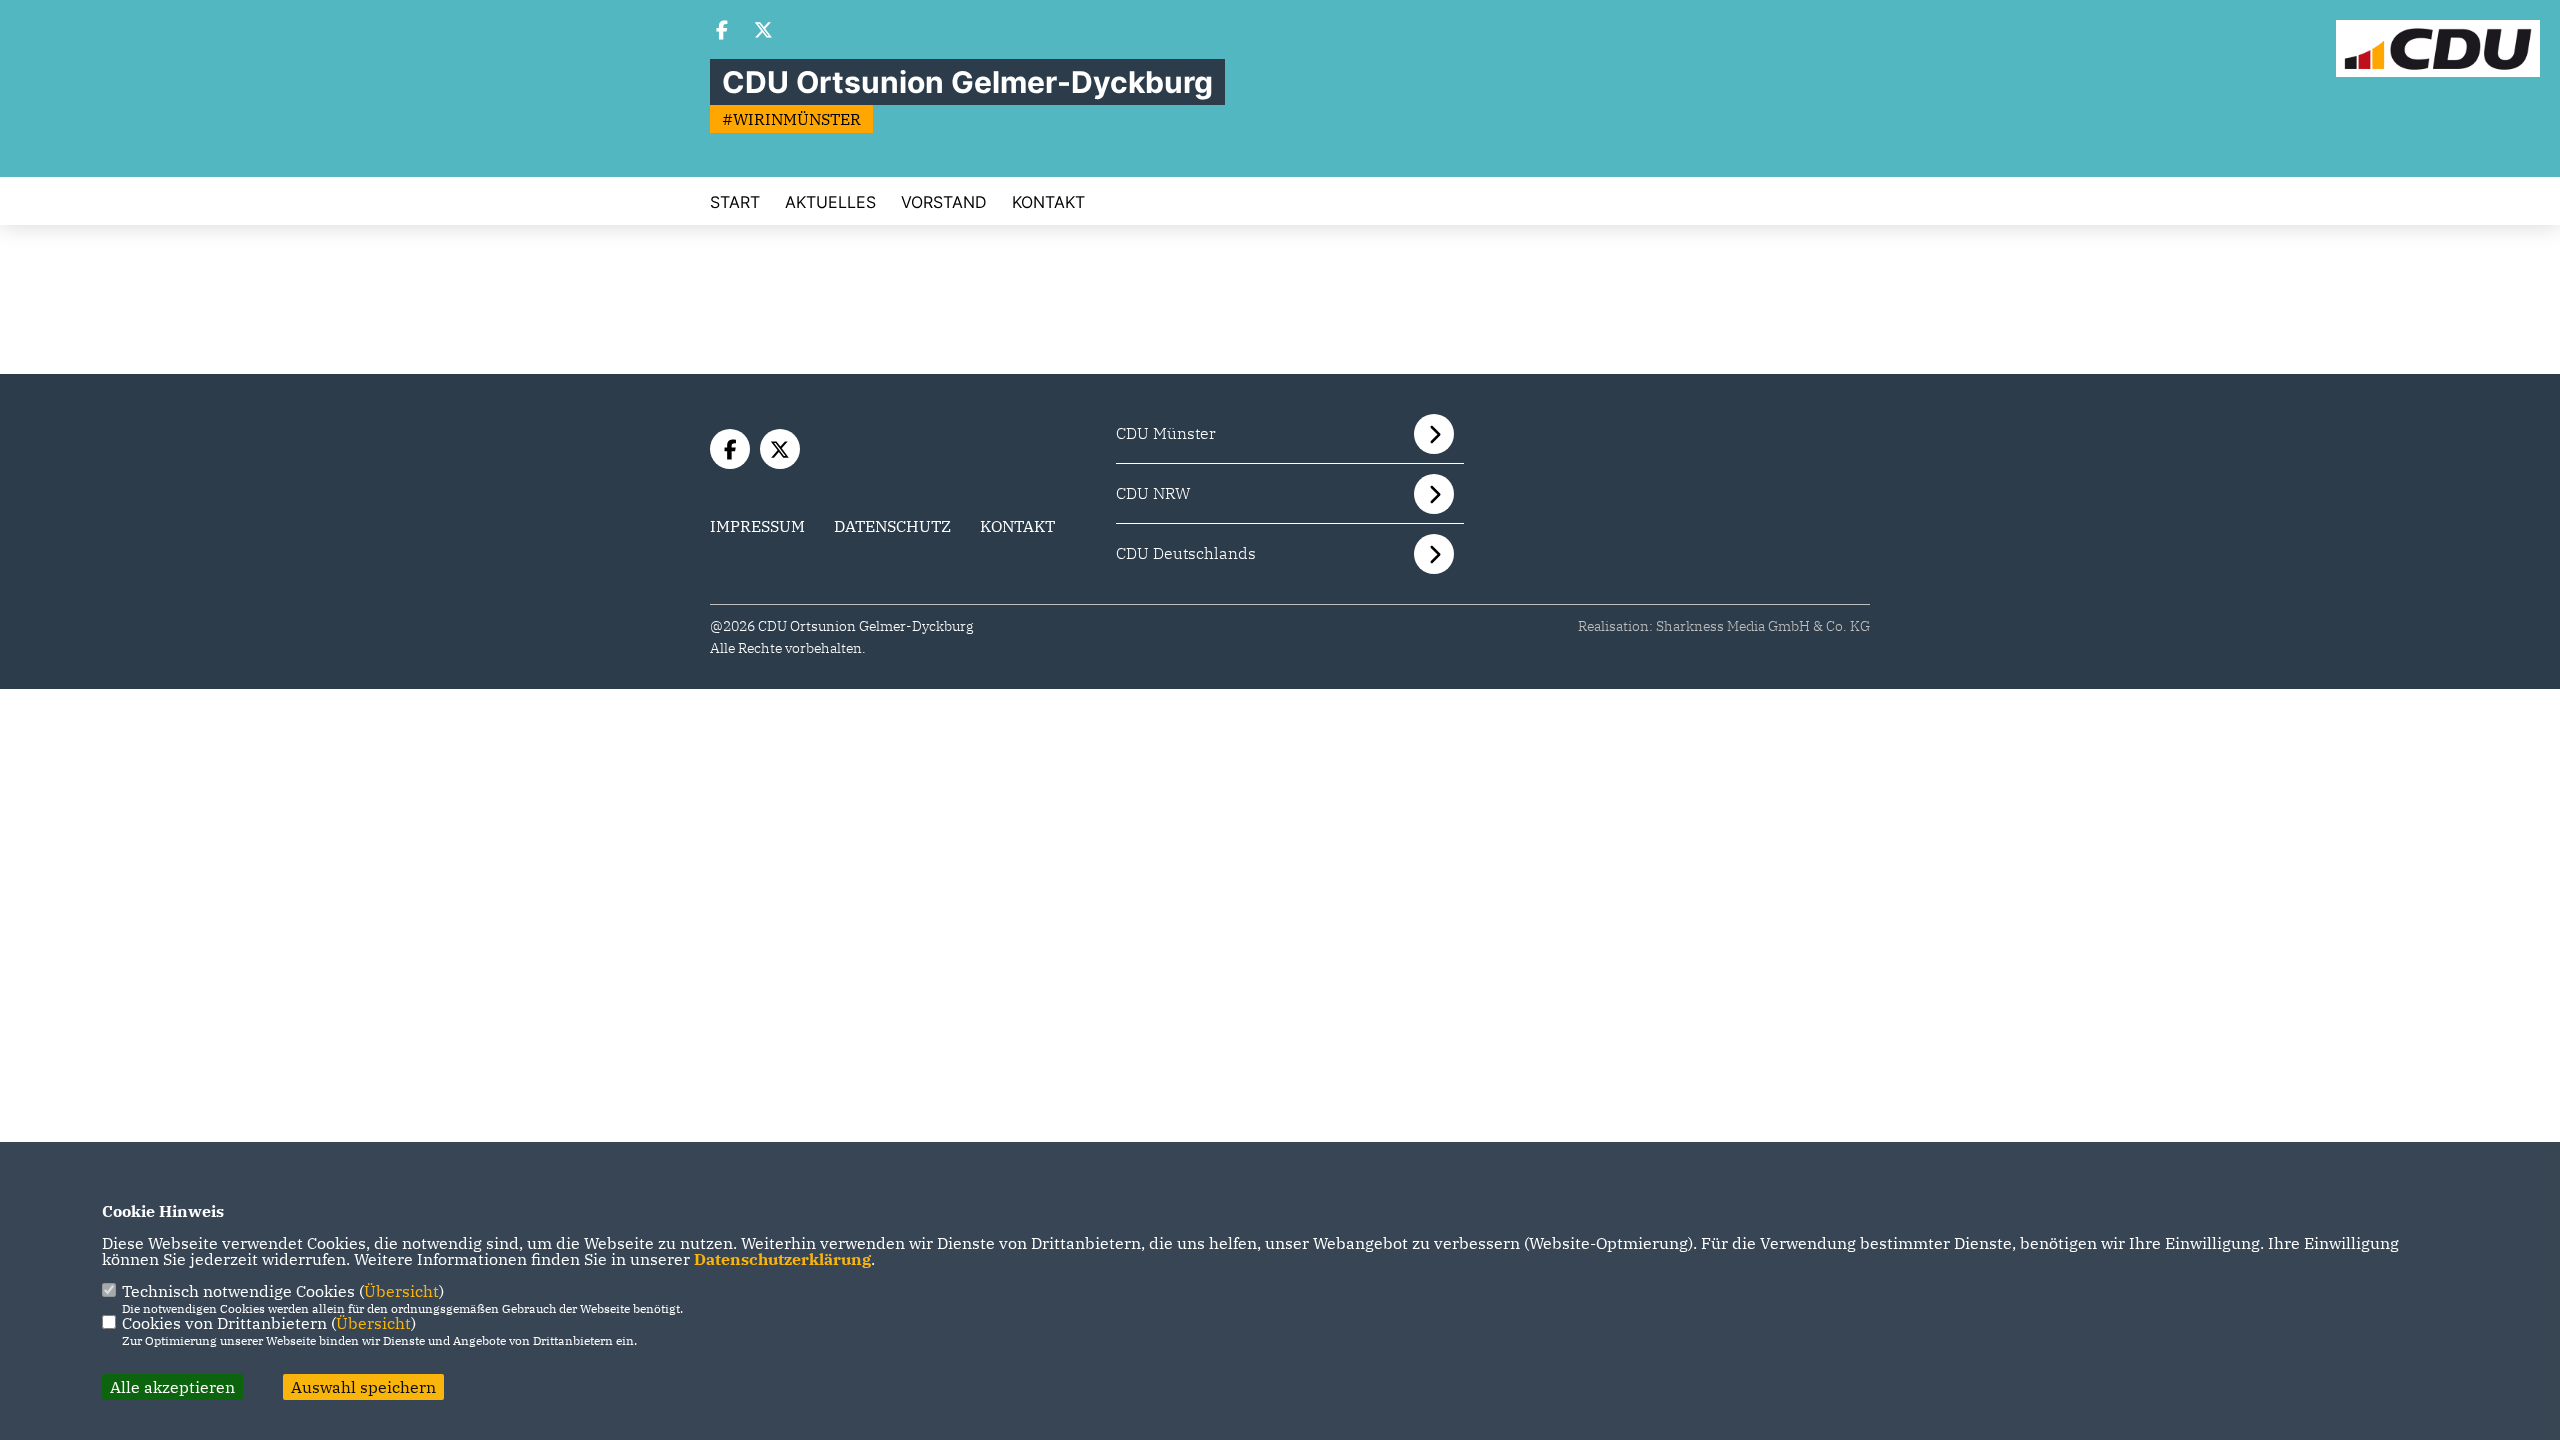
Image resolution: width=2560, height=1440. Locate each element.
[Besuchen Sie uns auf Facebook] (722, 32)
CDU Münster (1166, 433)
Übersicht (401, 1291)
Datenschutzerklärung (782, 1259)
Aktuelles (830, 202)
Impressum (757, 526)
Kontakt (1048, 202)
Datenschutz (892, 526)
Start (735, 202)
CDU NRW (1153, 493)
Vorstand (944, 202)
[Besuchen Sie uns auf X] (764, 32)
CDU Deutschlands (1186, 553)
